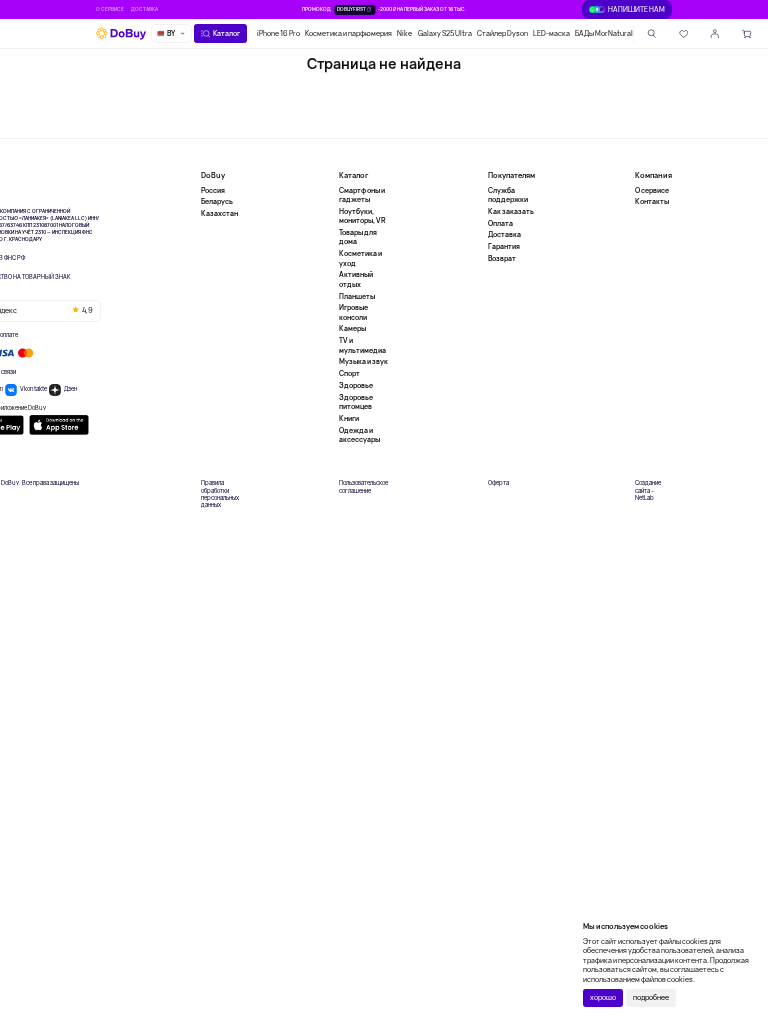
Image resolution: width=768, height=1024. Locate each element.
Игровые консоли (353, 312)
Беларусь (217, 201)
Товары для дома (358, 237)
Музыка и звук (363, 361)
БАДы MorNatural (604, 33)
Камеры (352, 328)
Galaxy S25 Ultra (445, 33)
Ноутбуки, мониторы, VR (362, 216)
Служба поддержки (508, 195)
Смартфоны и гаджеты (362, 195)
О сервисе (110, 9)
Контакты (652, 201)
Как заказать (511, 211)
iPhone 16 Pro (278, 33)
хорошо (603, 997)
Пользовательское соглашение (363, 487)
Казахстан (219, 213)
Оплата (500, 223)
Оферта (498, 483)
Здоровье (356, 385)
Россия (213, 190)
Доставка (144, 9)
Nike (404, 33)
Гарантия (504, 246)
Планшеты (357, 296)
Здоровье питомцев (356, 402)
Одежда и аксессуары (359, 435)
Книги (349, 418)
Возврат (502, 258)
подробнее (651, 997)
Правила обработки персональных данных (220, 494)
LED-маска (551, 33)
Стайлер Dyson (502, 33)
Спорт (349, 373)
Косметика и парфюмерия (348, 33)
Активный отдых (356, 279)
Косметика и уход (360, 258)
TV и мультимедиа (362, 345)
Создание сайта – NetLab (648, 490)
